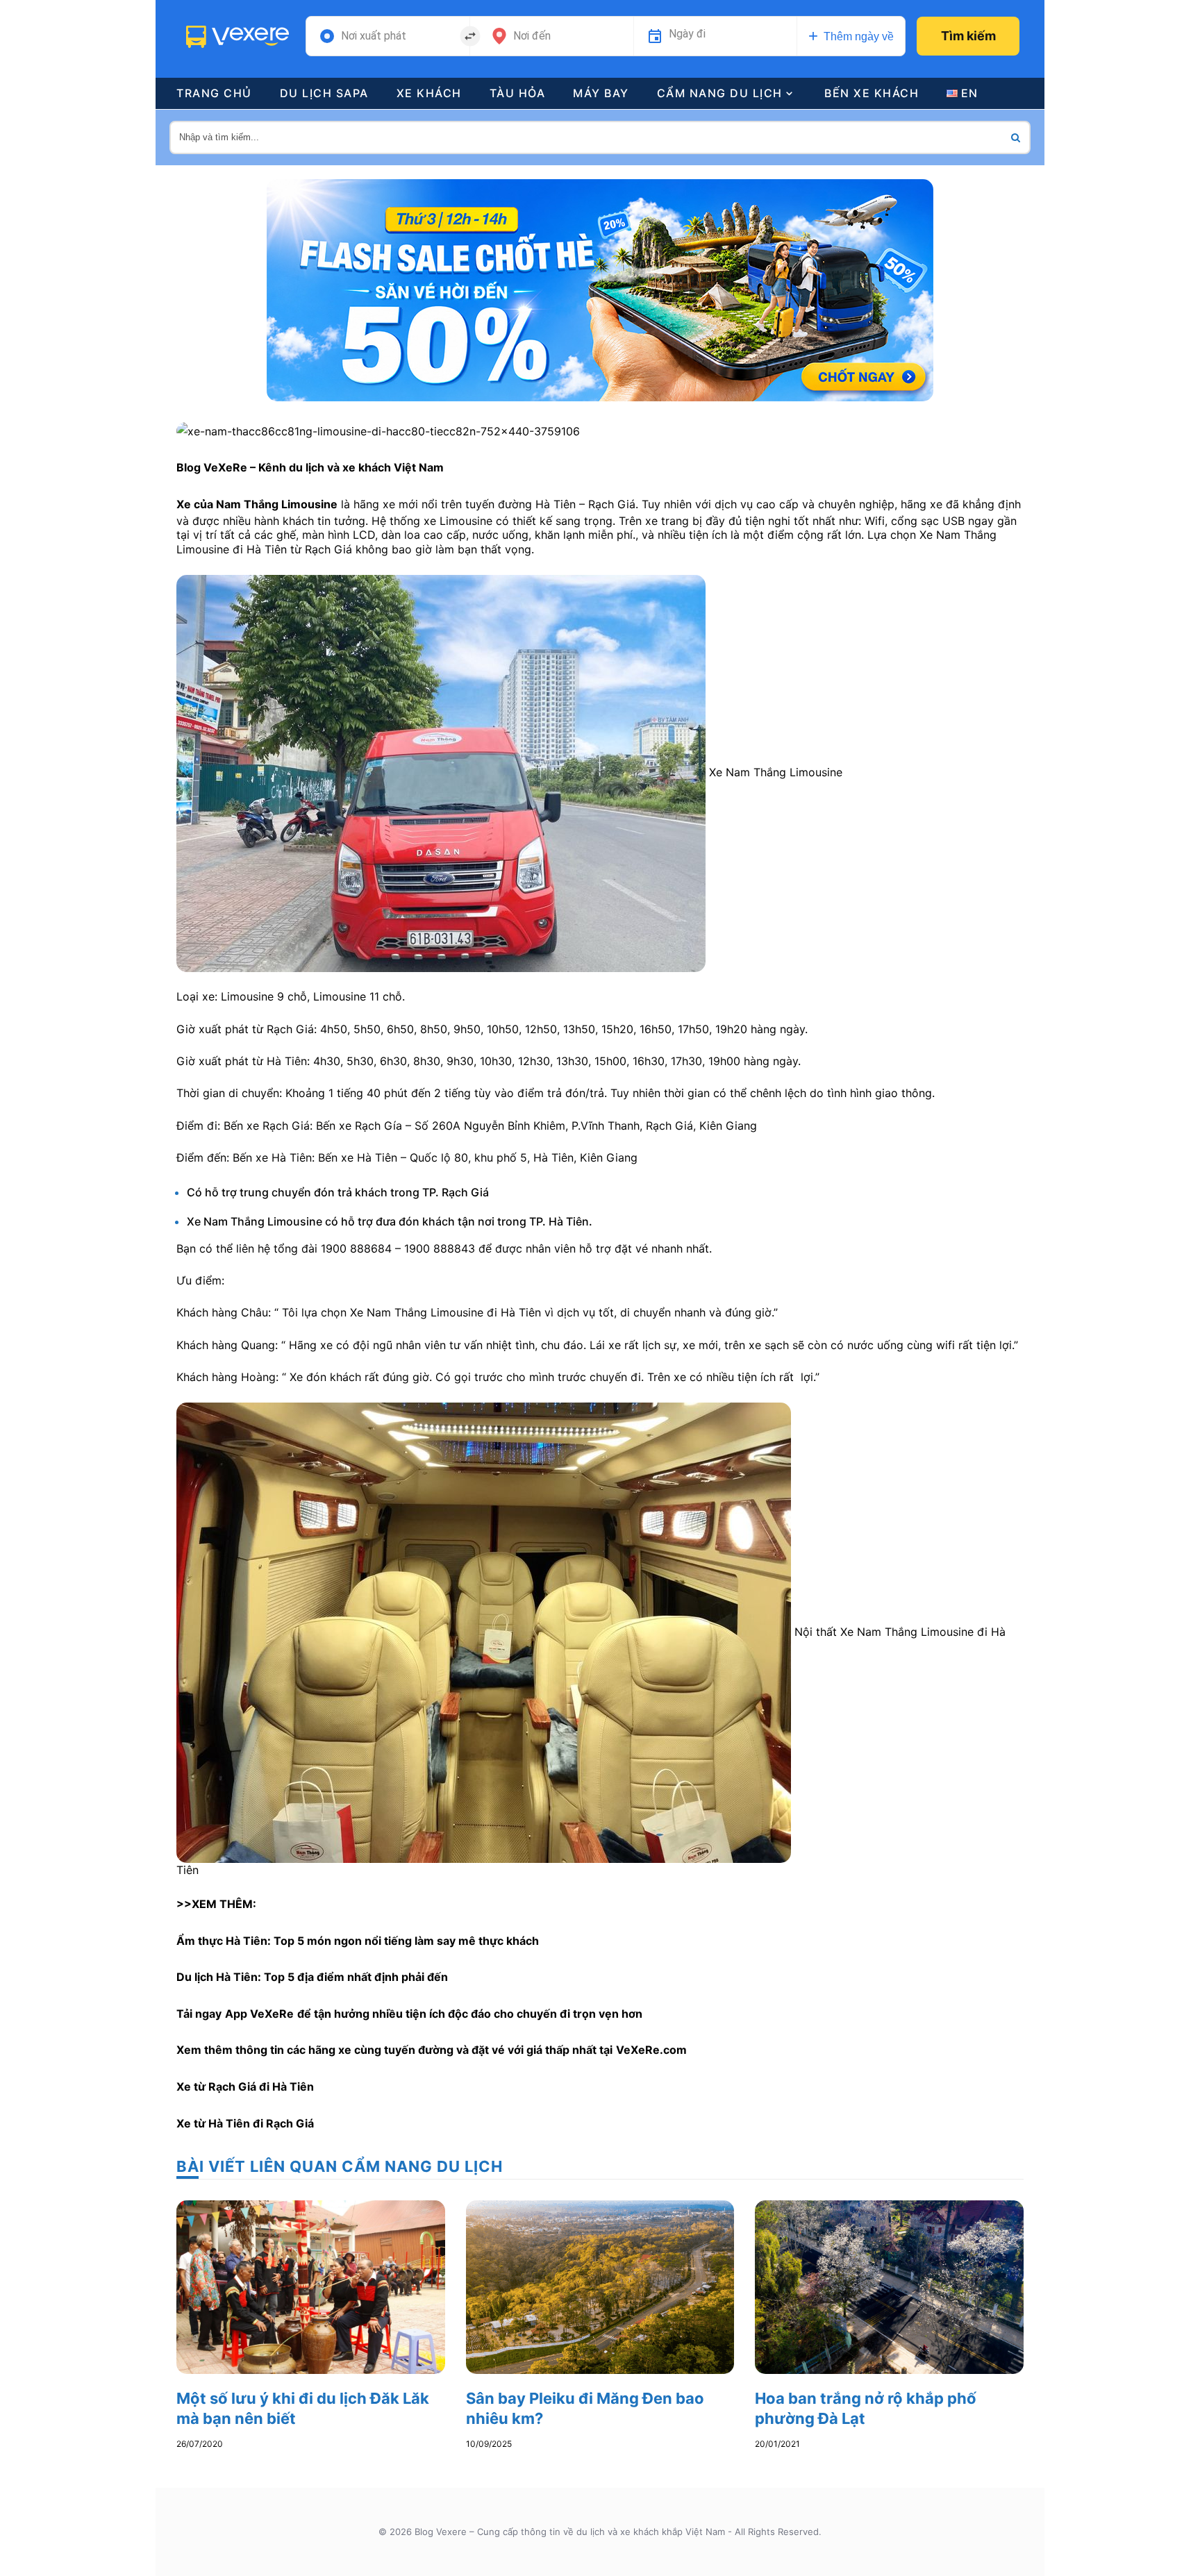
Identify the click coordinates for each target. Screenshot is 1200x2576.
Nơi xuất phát (374, 36)
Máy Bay (601, 93)
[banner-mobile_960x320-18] (600, 289)
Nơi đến (532, 36)
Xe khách (429, 93)
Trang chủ (214, 93)
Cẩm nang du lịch (720, 93)
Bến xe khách (872, 93)
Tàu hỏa (518, 93)
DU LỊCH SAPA (324, 93)
